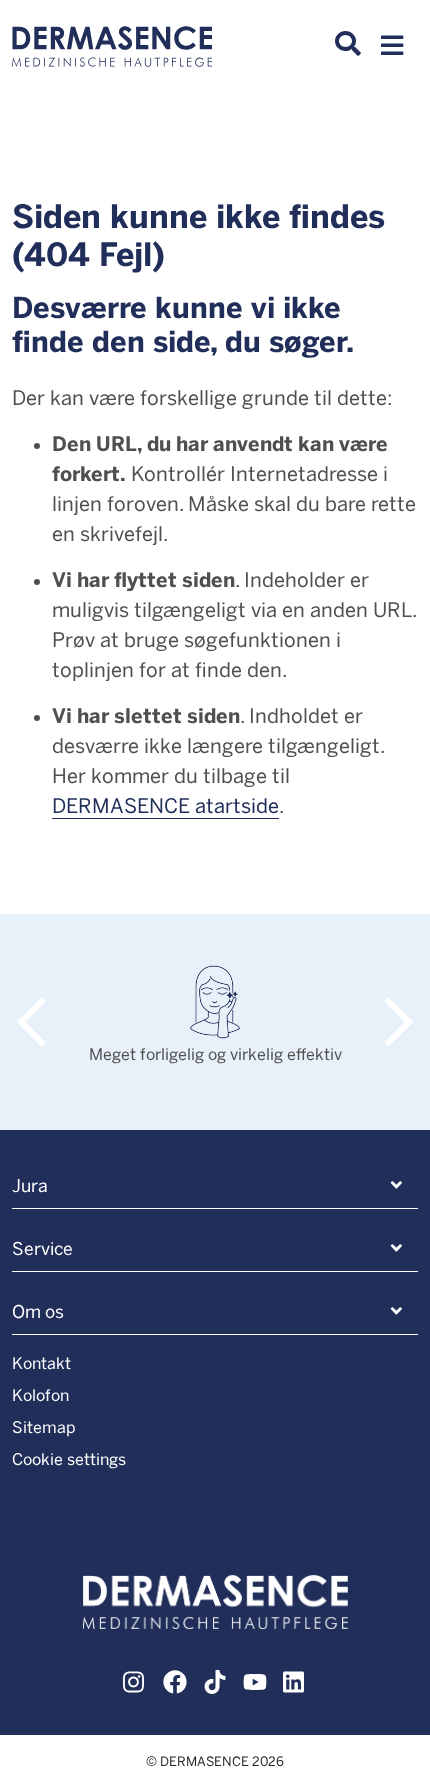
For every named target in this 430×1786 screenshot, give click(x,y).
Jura (30, 1185)
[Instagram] (135, 1679)
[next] (388, 1001)
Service (42, 1248)
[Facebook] (175, 1679)
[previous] (41, 1001)
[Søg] (348, 44)
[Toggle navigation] (392, 51)
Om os (38, 1311)
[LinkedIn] (295, 1679)
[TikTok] (215, 1679)
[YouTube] (255, 1679)
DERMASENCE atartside (165, 804)
